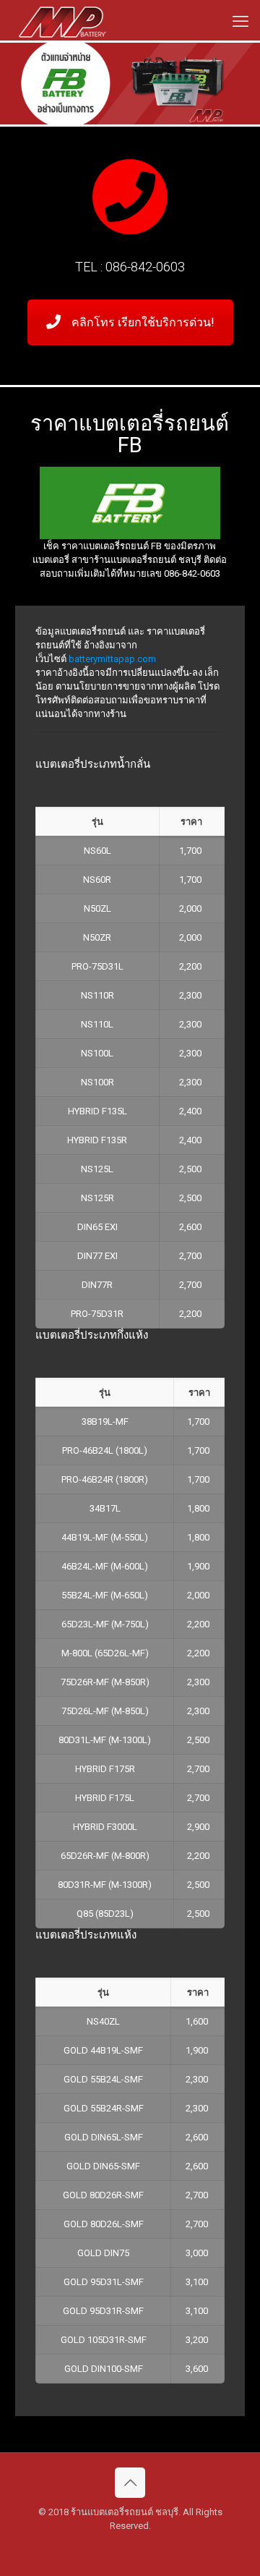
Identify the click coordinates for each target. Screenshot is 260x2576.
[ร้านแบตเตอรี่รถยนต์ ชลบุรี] (62, 22)
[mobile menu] (240, 22)
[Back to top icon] (130, 2483)
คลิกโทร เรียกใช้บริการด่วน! (143, 322)
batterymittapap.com (112, 659)
